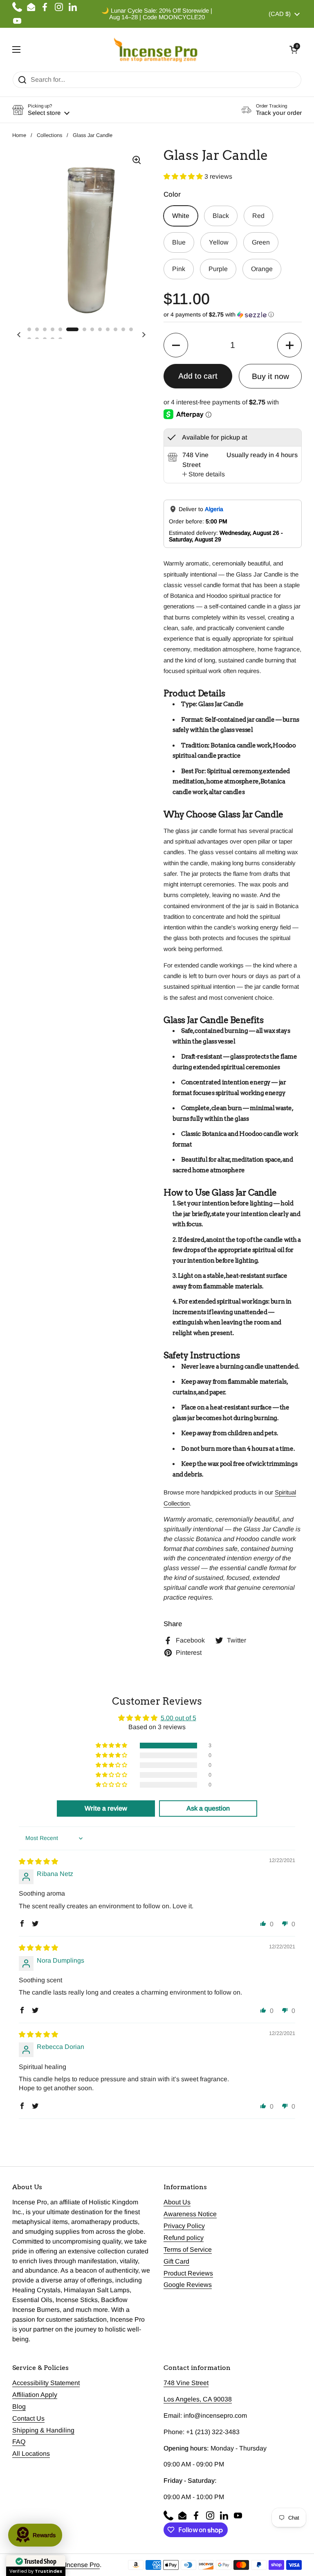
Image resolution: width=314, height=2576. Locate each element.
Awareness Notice (190, 2214)
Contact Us (28, 2418)
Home (19, 135)
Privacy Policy (184, 2226)
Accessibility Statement (46, 2383)
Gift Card (176, 2261)
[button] (294, 49)
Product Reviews (188, 2273)
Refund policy (184, 2238)
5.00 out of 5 (178, 1718)
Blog (19, 2407)
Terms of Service (188, 2250)
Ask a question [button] (208, 1808)
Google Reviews (188, 2285)
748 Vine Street (186, 2383)
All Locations (31, 2454)
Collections (49, 135)
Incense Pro (82, 2565)
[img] (38, 1861)
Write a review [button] (106, 1808)
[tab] (204, 474)
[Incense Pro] (155, 49)
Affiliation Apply (35, 2395)
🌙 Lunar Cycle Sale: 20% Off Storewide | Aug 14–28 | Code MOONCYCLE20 (157, 14)
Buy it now (270, 376)
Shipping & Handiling (43, 2430)
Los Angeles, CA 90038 (198, 2399)
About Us (177, 2202)
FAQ (19, 2442)
